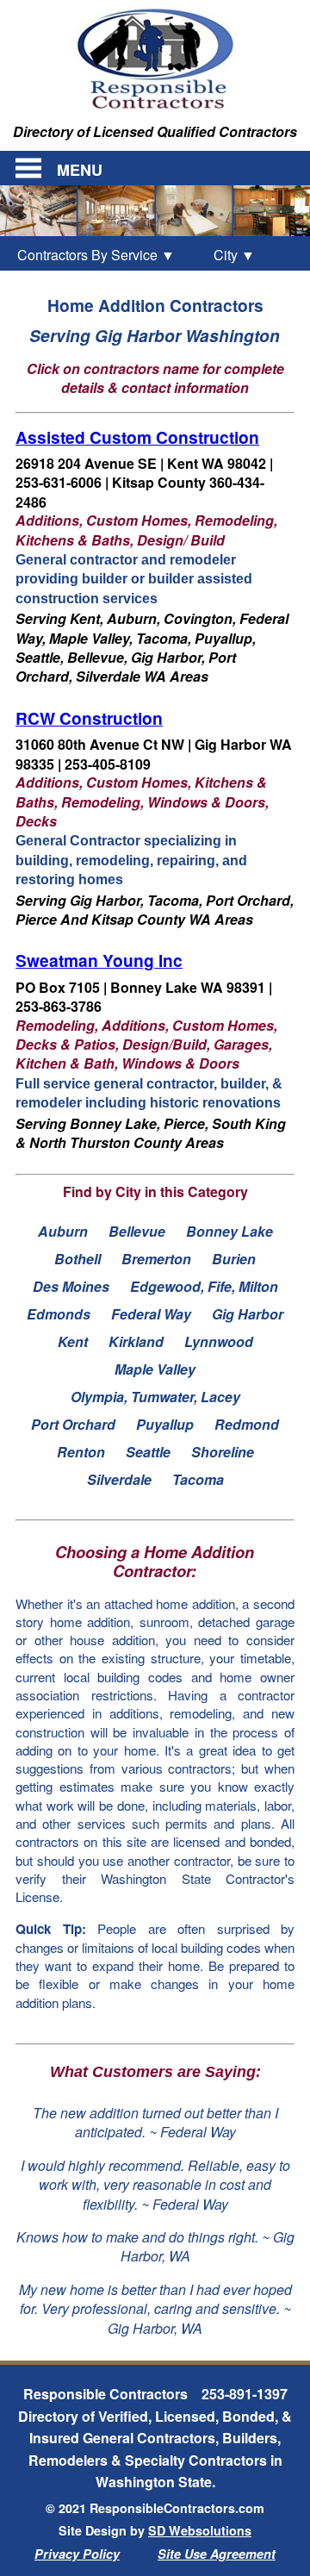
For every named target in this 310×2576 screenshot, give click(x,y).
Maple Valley (155, 1369)
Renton (81, 1452)
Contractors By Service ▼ (96, 255)
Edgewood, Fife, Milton (204, 1286)
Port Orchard (73, 1424)
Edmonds (59, 1314)
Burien (234, 1259)
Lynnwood (219, 1341)
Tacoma (198, 1479)
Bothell (77, 1259)
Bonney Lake (229, 1231)
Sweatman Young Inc (99, 960)
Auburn (63, 1231)
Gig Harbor (248, 1314)
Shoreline (223, 1452)
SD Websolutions (200, 2530)
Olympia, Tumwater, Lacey (155, 1397)
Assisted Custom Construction (137, 437)
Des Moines (71, 1286)
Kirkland (136, 1341)
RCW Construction (89, 718)
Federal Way (151, 1314)
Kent (73, 1341)
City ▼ (224, 255)
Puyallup (165, 1424)
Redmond (247, 1424)
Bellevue (137, 1231)
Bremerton (156, 1259)
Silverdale (119, 1479)
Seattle (148, 1452)
